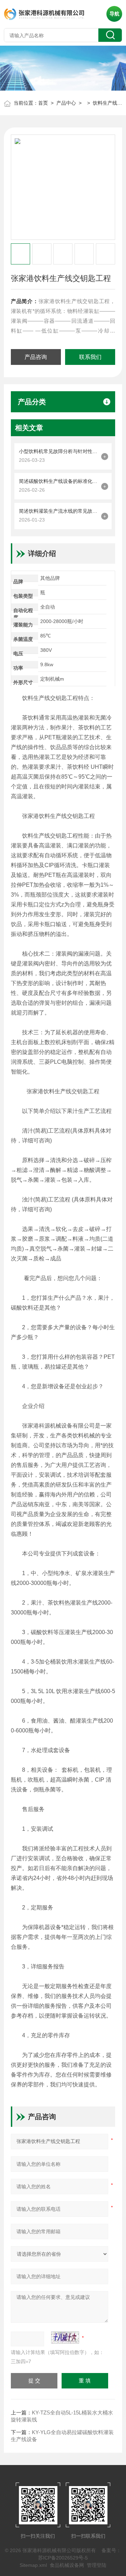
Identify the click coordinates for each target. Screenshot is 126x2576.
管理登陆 (97, 2565)
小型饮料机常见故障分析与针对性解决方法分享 (58, 451)
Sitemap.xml (33, 2565)
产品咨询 (36, 357)
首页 (43, 103)
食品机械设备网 (67, 2565)
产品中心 (66, 103)
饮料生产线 (105, 103)
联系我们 (90, 357)
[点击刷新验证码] (65, 2338)
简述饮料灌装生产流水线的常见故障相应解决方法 (58, 511)
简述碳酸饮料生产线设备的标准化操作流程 (58, 481)
